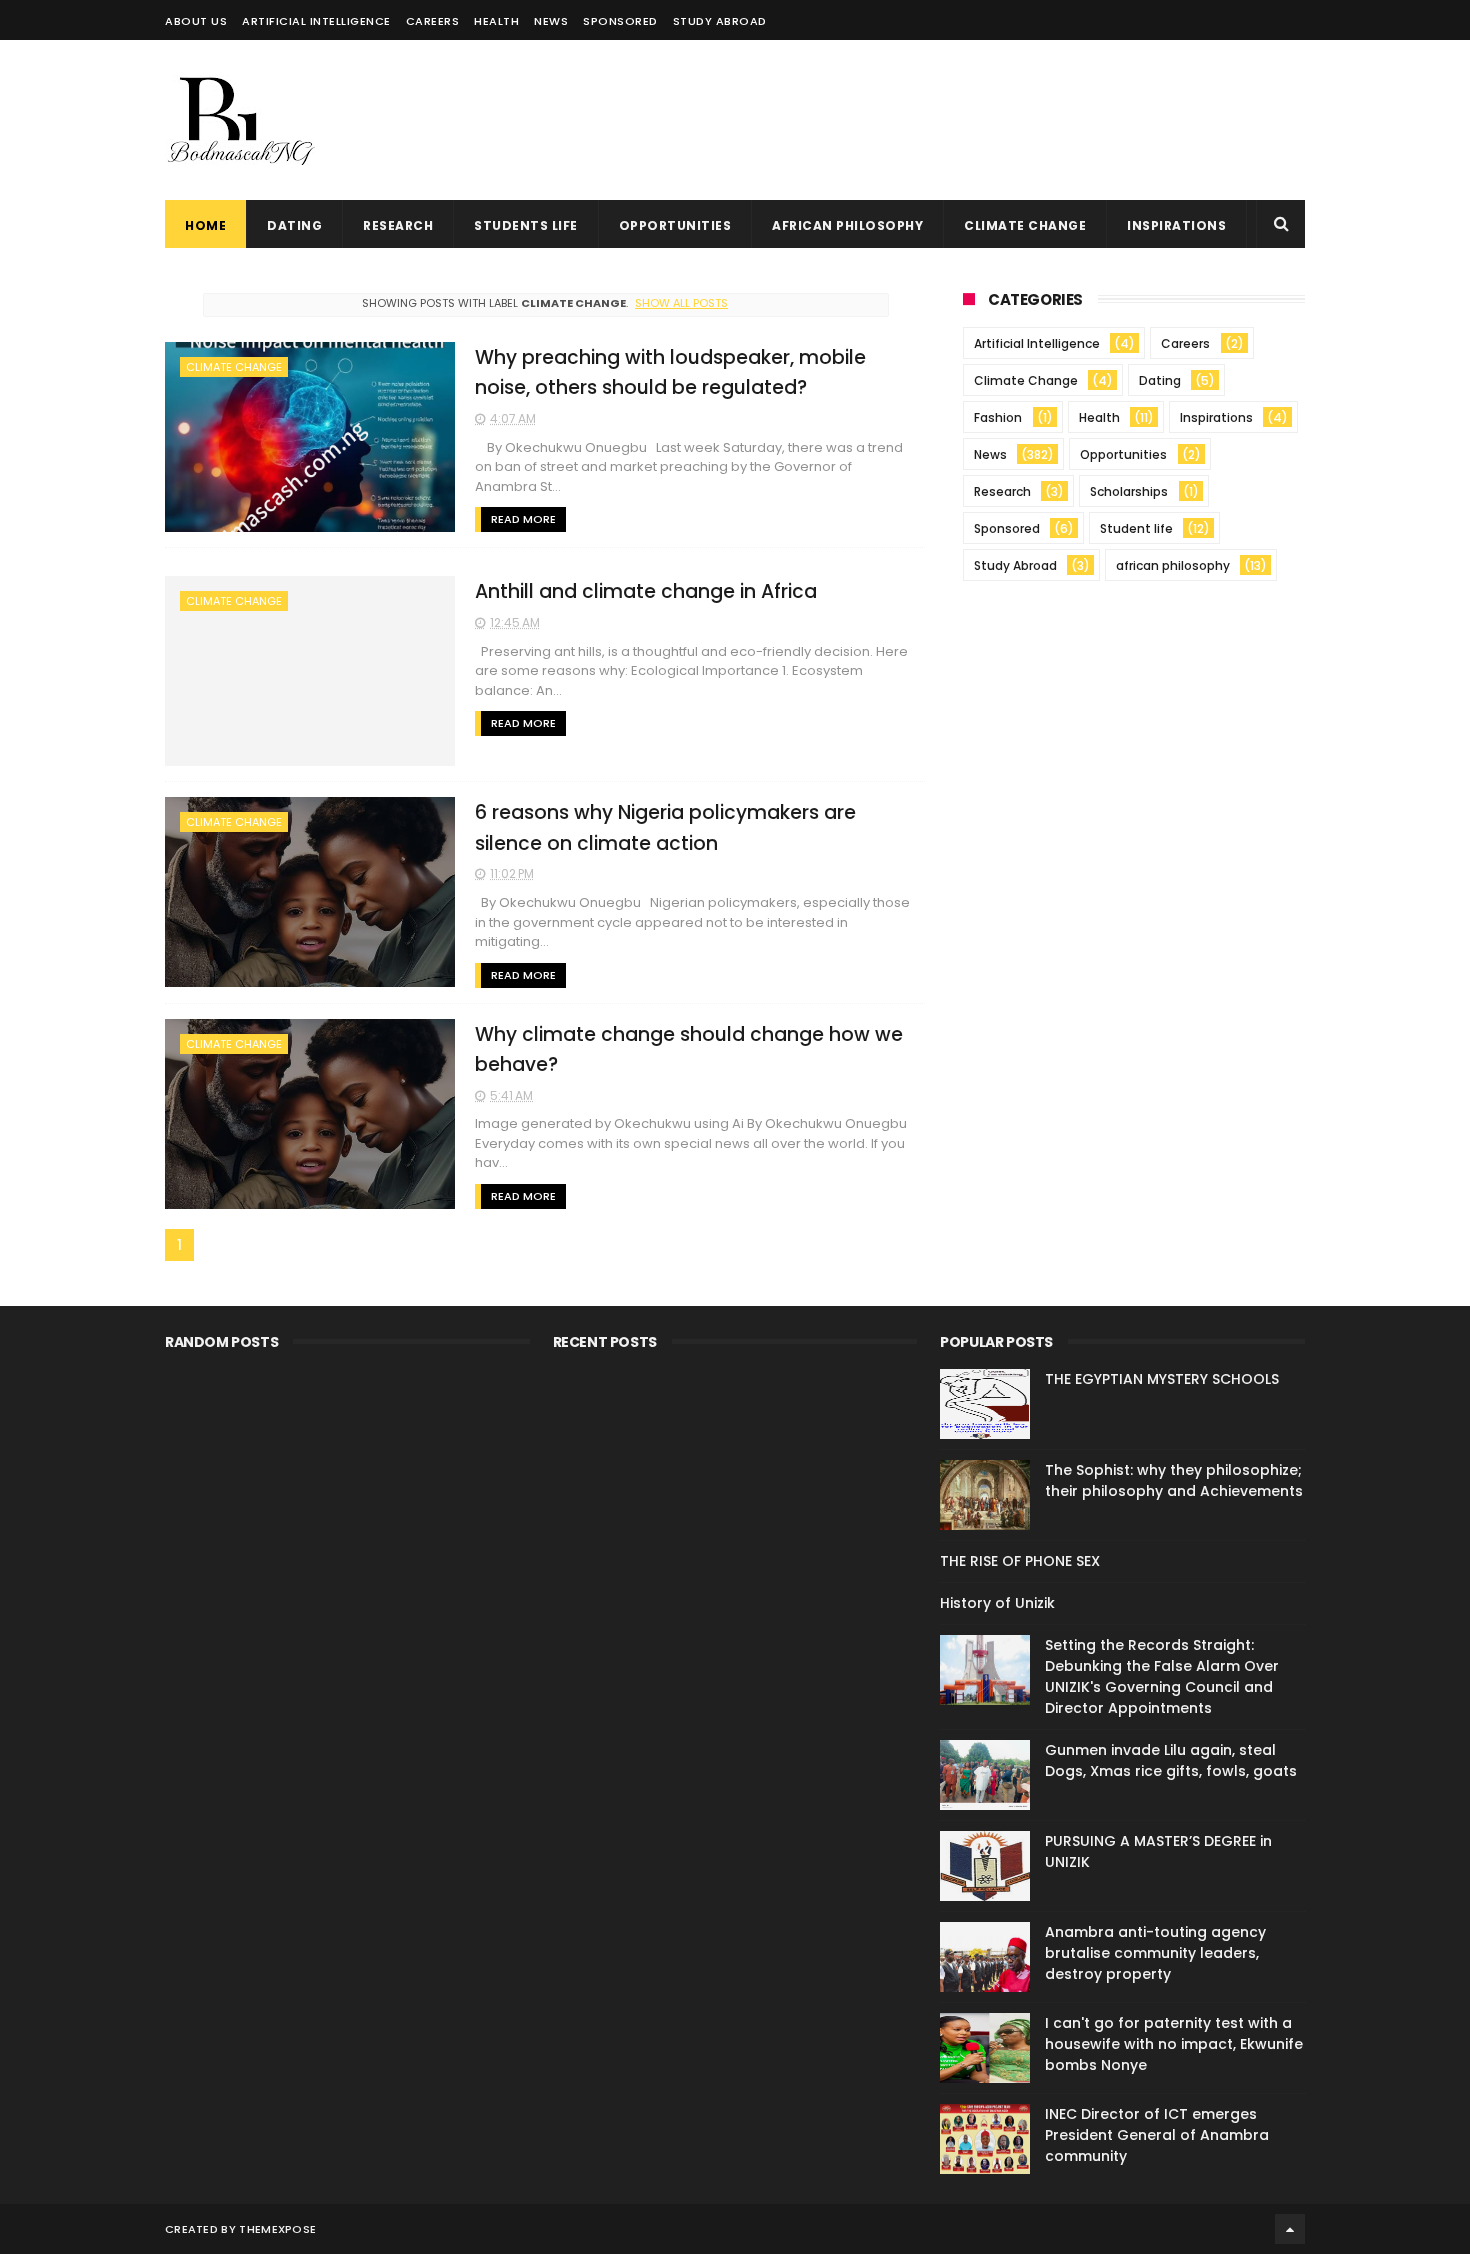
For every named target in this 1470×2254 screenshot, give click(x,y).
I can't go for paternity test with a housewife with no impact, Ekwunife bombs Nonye (1174, 2044)
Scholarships (1129, 491)
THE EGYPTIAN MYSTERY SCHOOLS (1162, 1379)
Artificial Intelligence (316, 21)
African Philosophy (847, 225)
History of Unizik (997, 1603)
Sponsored (620, 21)
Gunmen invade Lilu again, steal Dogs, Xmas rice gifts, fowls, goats (1171, 1760)
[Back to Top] (1290, 2229)
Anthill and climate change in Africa (646, 591)
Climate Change (1025, 225)
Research (398, 225)
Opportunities (675, 225)
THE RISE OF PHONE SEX (1020, 1561)
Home (205, 225)
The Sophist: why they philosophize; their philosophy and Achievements (1174, 1480)
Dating (294, 225)
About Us (196, 21)
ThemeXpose (277, 2229)
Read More (523, 519)
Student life (1136, 528)
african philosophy (1173, 565)
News (551, 21)
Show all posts (681, 303)
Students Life (526, 225)
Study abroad (720, 21)
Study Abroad (1015, 565)
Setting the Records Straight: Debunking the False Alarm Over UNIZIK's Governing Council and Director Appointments (1162, 1676)
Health (496, 21)
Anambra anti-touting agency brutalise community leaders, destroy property (1155, 1953)
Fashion (998, 417)
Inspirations (1176, 225)
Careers (433, 21)
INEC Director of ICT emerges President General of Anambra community (1157, 2135)
